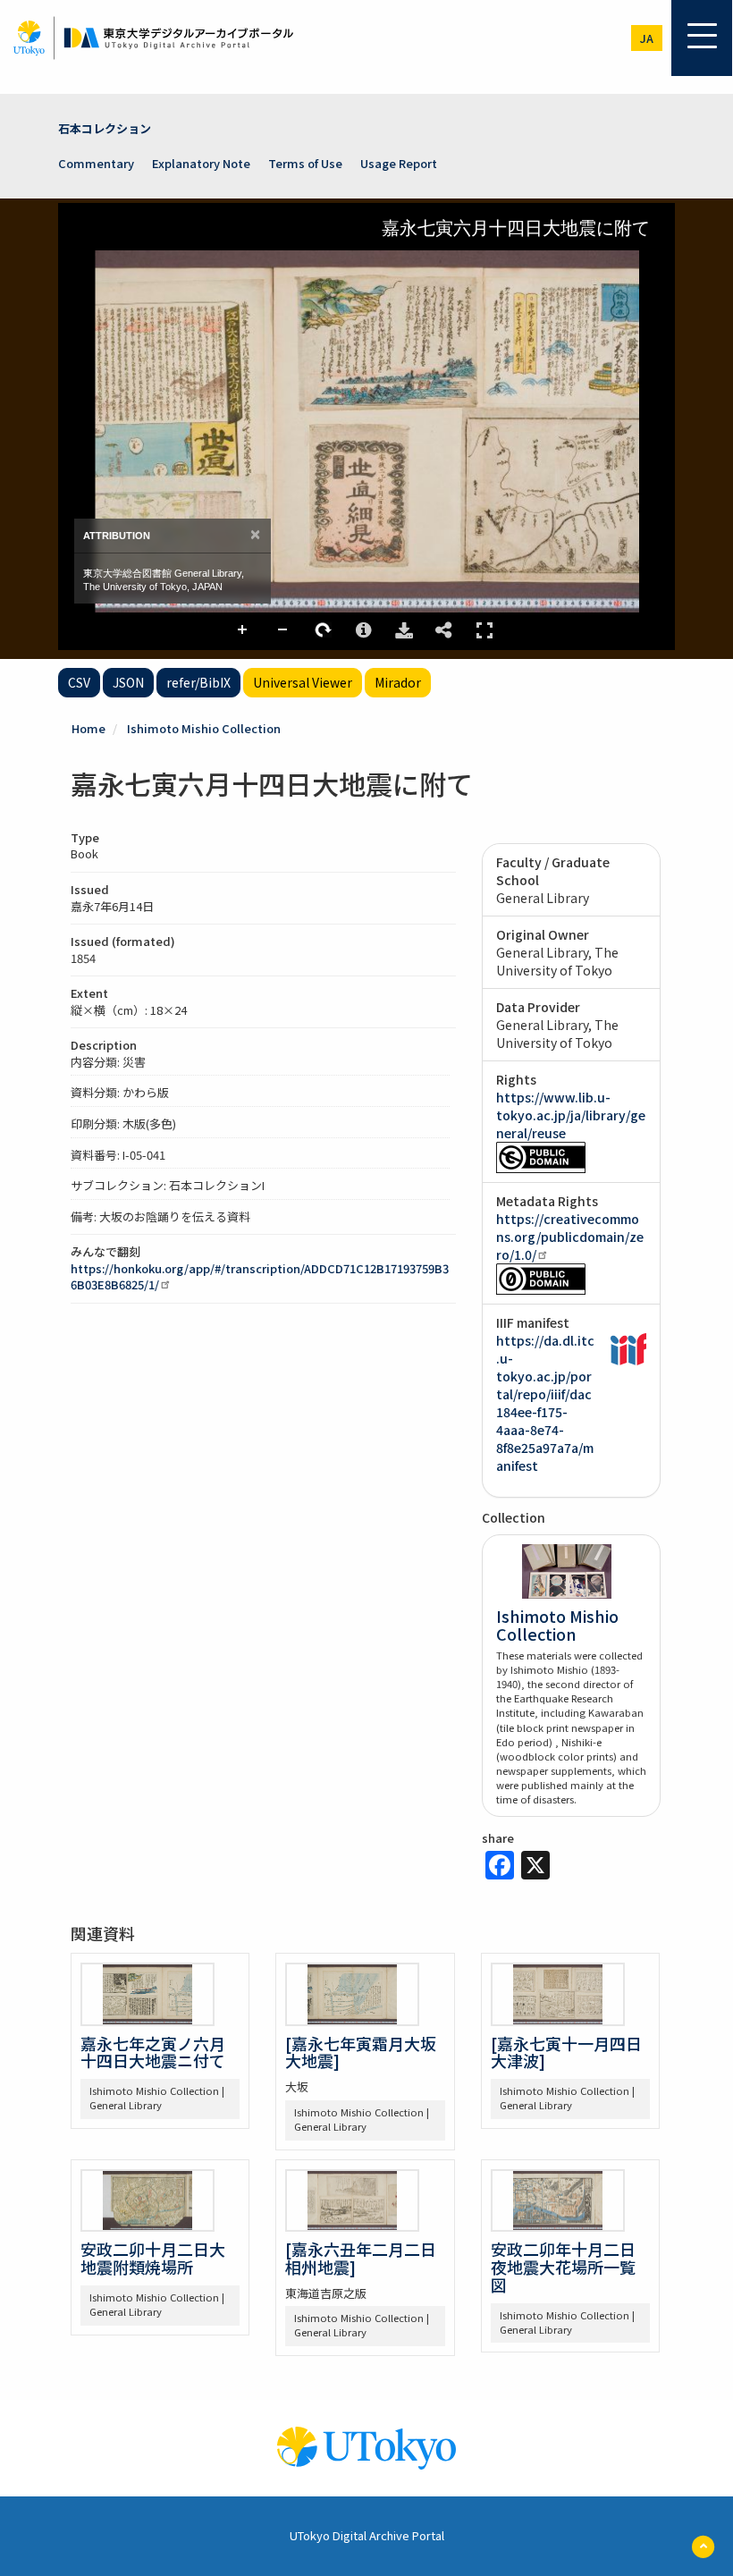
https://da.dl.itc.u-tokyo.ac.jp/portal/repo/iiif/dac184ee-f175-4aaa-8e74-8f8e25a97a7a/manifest (545, 1403)
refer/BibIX (198, 682)
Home (88, 728)
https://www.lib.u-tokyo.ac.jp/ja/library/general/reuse (571, 1115)
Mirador (398, 682)
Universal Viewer (303, 682)
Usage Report (399, 163)
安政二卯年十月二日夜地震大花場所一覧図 (563, 2267)
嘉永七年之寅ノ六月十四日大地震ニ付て (153, 2052)
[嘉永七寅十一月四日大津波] (566, 2052)
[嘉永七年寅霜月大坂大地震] (361, 2052)
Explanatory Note (201, 163)
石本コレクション (105, 128)
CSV (79, 682)
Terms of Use (305, 163)
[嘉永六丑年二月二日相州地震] (361, 2258)
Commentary (96, 163)
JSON (128, 682)
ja (647, 38)
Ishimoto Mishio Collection (204, 728)
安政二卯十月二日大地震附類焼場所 (153, 2258)
